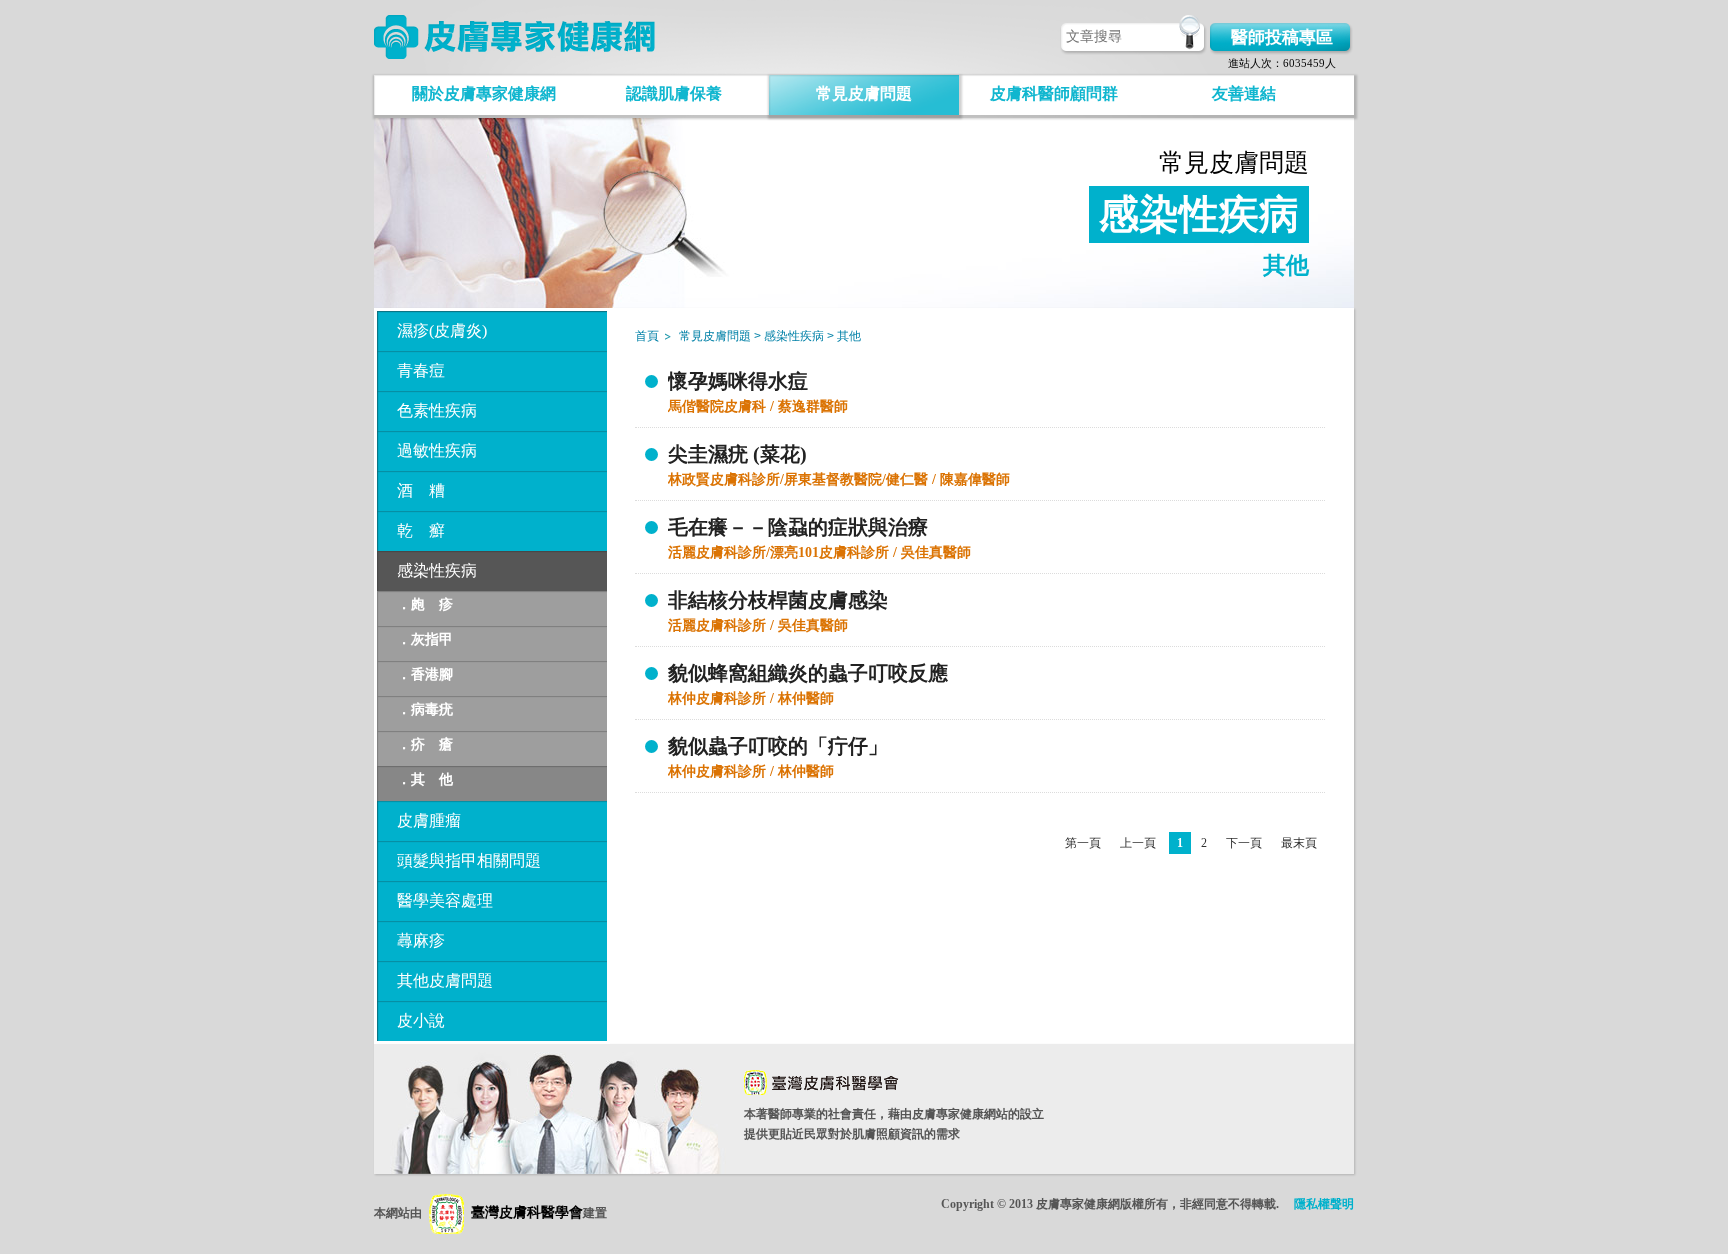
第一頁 (1083, 843)
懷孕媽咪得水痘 (738, 381)
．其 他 (425, 779)
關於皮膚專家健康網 (484, 93)
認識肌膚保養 (674, 93)
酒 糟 (421, 490)
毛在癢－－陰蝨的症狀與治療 (798, 527)
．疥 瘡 (425, 744)
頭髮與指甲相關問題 (469, 860)
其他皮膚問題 (445, 980)
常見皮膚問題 (864, 93)
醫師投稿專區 (1282, 37)
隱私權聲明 (1324, 1204)
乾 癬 (421, 530)
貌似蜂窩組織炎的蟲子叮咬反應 (808, 673)
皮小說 (421, 1020)
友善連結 (1244, 93)
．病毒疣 (425, 709)
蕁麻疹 (421, 940)
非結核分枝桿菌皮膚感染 (778, 600)
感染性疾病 (437, 570)
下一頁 (1244, 843)
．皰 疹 (425, 604)
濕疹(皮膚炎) (442, 330)
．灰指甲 (425, 639)
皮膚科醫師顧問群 (1054, 93)
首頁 (647, 336)
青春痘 (421, 370)
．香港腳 (425, 674)
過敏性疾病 (437, 450)
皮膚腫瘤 (429, 820)
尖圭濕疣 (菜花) (737, 454)
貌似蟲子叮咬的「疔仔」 (778, 746)
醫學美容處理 (445, 900)
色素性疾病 (437, 410)
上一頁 (1138, 843)
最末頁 (1299, 843)
